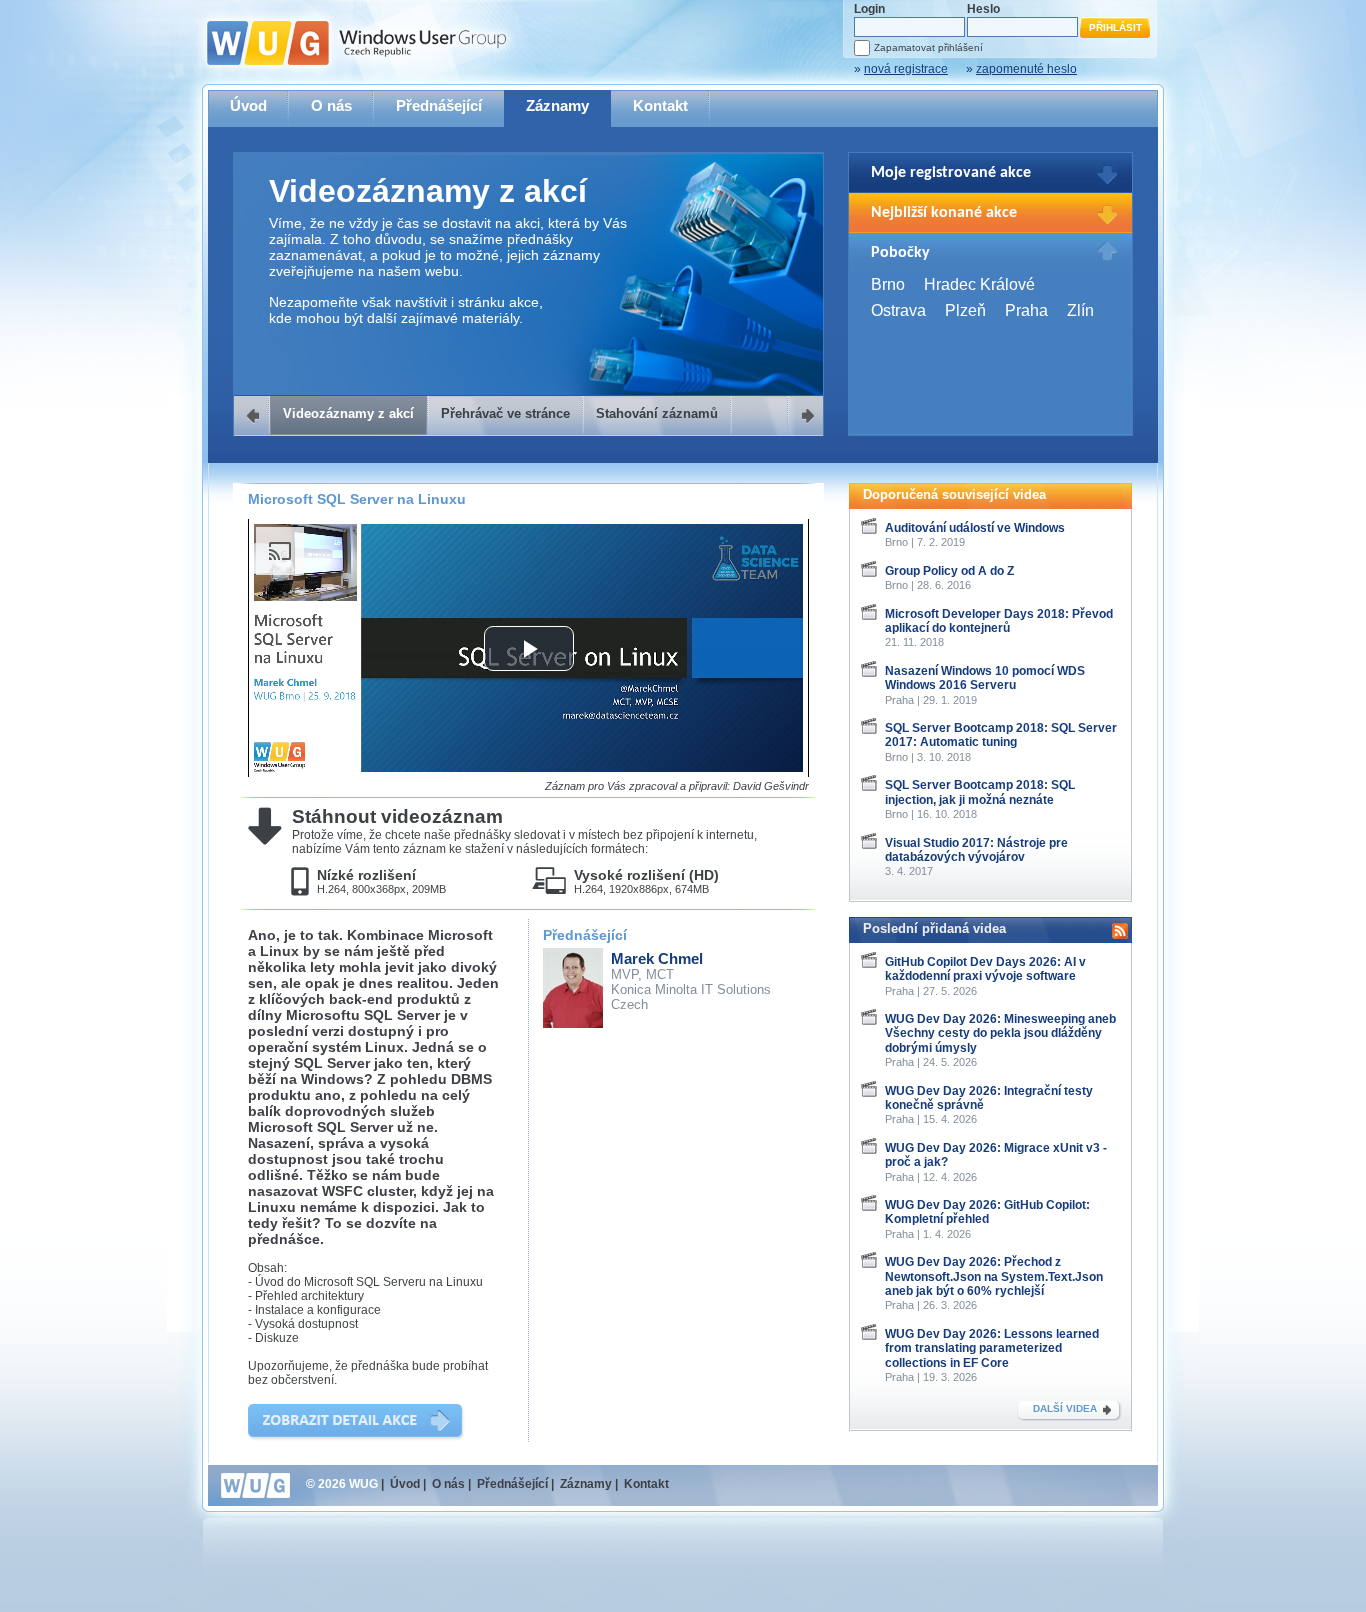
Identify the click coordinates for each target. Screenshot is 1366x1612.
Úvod (248, 105)
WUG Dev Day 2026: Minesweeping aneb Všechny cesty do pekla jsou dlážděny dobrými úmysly (1000, 1033)
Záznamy (557, 105)
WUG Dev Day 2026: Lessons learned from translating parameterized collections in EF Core (992, 1348)
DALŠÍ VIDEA (1065, 1408)
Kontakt (660, 105)
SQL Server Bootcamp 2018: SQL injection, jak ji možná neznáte (980, 792)
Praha (1026, 310)
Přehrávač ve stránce (505, 413)
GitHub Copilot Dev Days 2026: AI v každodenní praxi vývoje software (985, 969)
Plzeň (965, 310)
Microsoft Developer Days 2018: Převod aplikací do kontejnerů (999, 621)
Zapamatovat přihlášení (928, 47)
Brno (888, 284)
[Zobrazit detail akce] (356, 1422)
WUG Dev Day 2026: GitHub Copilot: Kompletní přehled (987, 1212)
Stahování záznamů (657, 413)
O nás (331, 105)
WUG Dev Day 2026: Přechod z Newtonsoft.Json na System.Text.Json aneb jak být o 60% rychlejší (994, 1276)
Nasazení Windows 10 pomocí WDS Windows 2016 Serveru (985, 678)
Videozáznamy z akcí (348, 413)
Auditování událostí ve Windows (975, 528)
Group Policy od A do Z (949, 571)
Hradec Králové (979, 284)
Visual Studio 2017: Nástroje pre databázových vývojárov (976, 850)
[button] (529, 648)
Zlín (1080, 310)
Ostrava (898, 310)
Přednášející (439, 105)
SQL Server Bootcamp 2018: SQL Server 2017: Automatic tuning (1001, 735)
